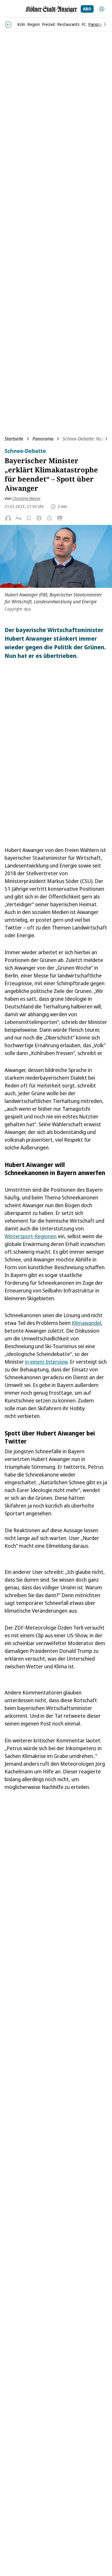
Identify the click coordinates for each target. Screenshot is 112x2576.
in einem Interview (46, 1362)
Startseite (14, 439)
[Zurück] (8, 25)
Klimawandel (86, 1323)
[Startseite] (51, 9)
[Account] (102, 9)
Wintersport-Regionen (31, 1236)
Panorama (43, 439)
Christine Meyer (26, 498)
